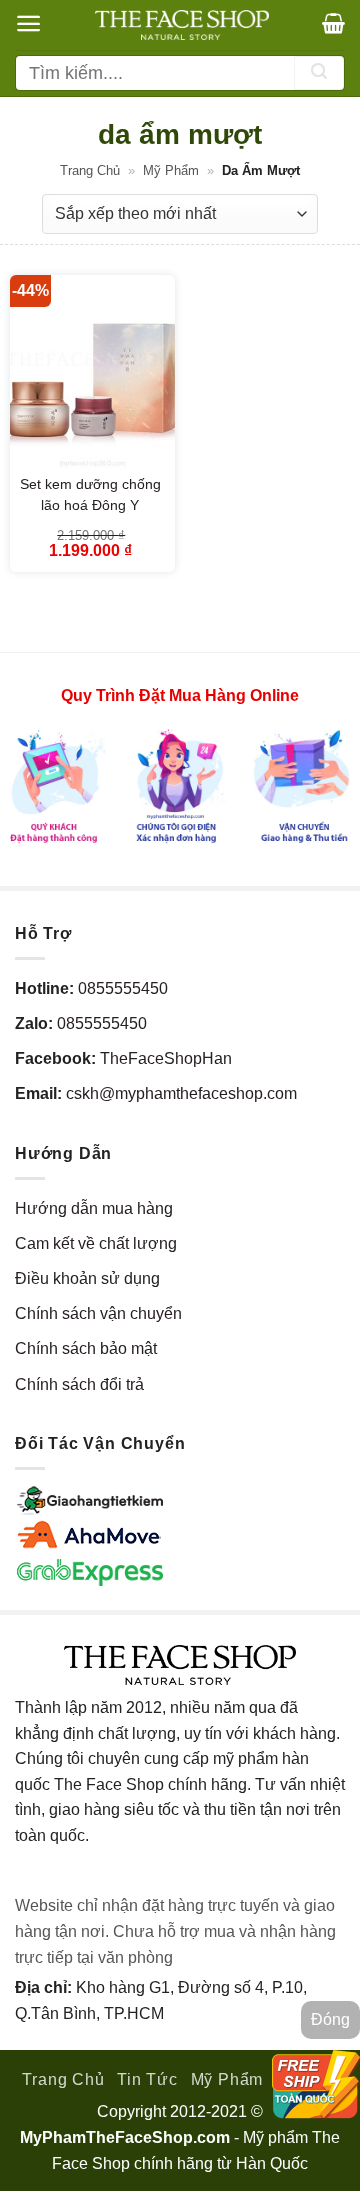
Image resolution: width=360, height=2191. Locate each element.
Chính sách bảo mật (86, 1348)
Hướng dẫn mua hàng (94, 1208)
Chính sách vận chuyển (98, 1313)
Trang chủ (90, 170)
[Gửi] (319, 73)
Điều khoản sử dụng (87, 1278)
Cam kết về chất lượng (96, 1243)
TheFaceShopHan (166, 1058)
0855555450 (123, 988)
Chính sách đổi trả (79, 1384)
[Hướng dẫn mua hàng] (180, 784)
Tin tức (147, 2079)
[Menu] (28, 23)
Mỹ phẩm (171, 170)
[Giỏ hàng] (333, 23)
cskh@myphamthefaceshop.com (181, 1093)
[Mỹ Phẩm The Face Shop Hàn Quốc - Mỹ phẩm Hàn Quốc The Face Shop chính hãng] (182, 25)
